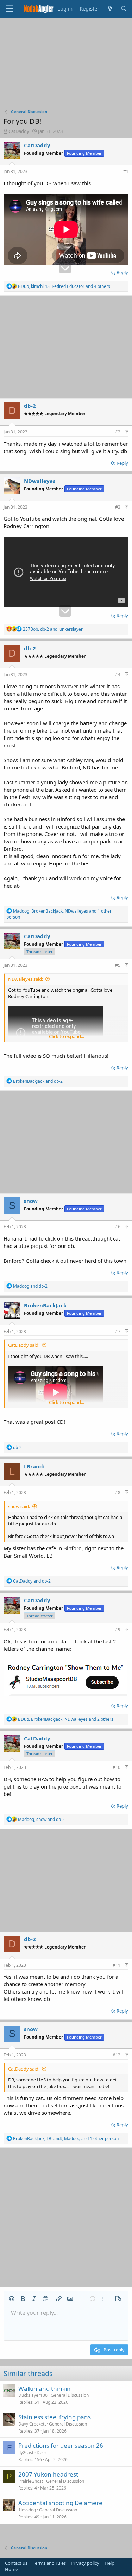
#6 (118, 1227)
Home (11, 2569)
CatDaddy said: (24, 1345)
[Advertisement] (66, 65)
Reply (122, 272)
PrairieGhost (31, 2481)
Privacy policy (85, 2563)
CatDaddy (19, 131)
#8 (118, 1492)
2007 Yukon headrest (48, 2474)
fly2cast (26, 2452)
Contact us (16, 2563)
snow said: (19, 1506)
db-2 (30, 406)
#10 (117, 1767)
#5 (118, 965)
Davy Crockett (32, 2424)
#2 (118, 432)
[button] (12, 2299)
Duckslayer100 (33, 2395)
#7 (118, 1331)
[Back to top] (127, 432)
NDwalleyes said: (26, 979)
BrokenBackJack (45, 1305)
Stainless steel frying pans (55, 2417)
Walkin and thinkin (45, 2388)
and (38, 1081)
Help (109, 2563)
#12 (117, 2055)
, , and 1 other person (59, 914)
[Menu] (10, 9)
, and (53, 629)
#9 (118, 1630)
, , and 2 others (66, 1719)
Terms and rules (49, 2563)
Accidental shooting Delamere (60, 2503)
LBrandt (35, 1466)
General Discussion (70, 2395)
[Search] (124, 9)
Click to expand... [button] (67, 1036)
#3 (118, 507)
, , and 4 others (64, 286)
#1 (126, 171)
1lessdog (27, 2510)
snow (31, 1201)
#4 (118, 674)
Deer (42, 2452)
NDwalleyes (40, 481)
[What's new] (110, 9)
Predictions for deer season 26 (61, 2445)
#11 (117, 1965)
